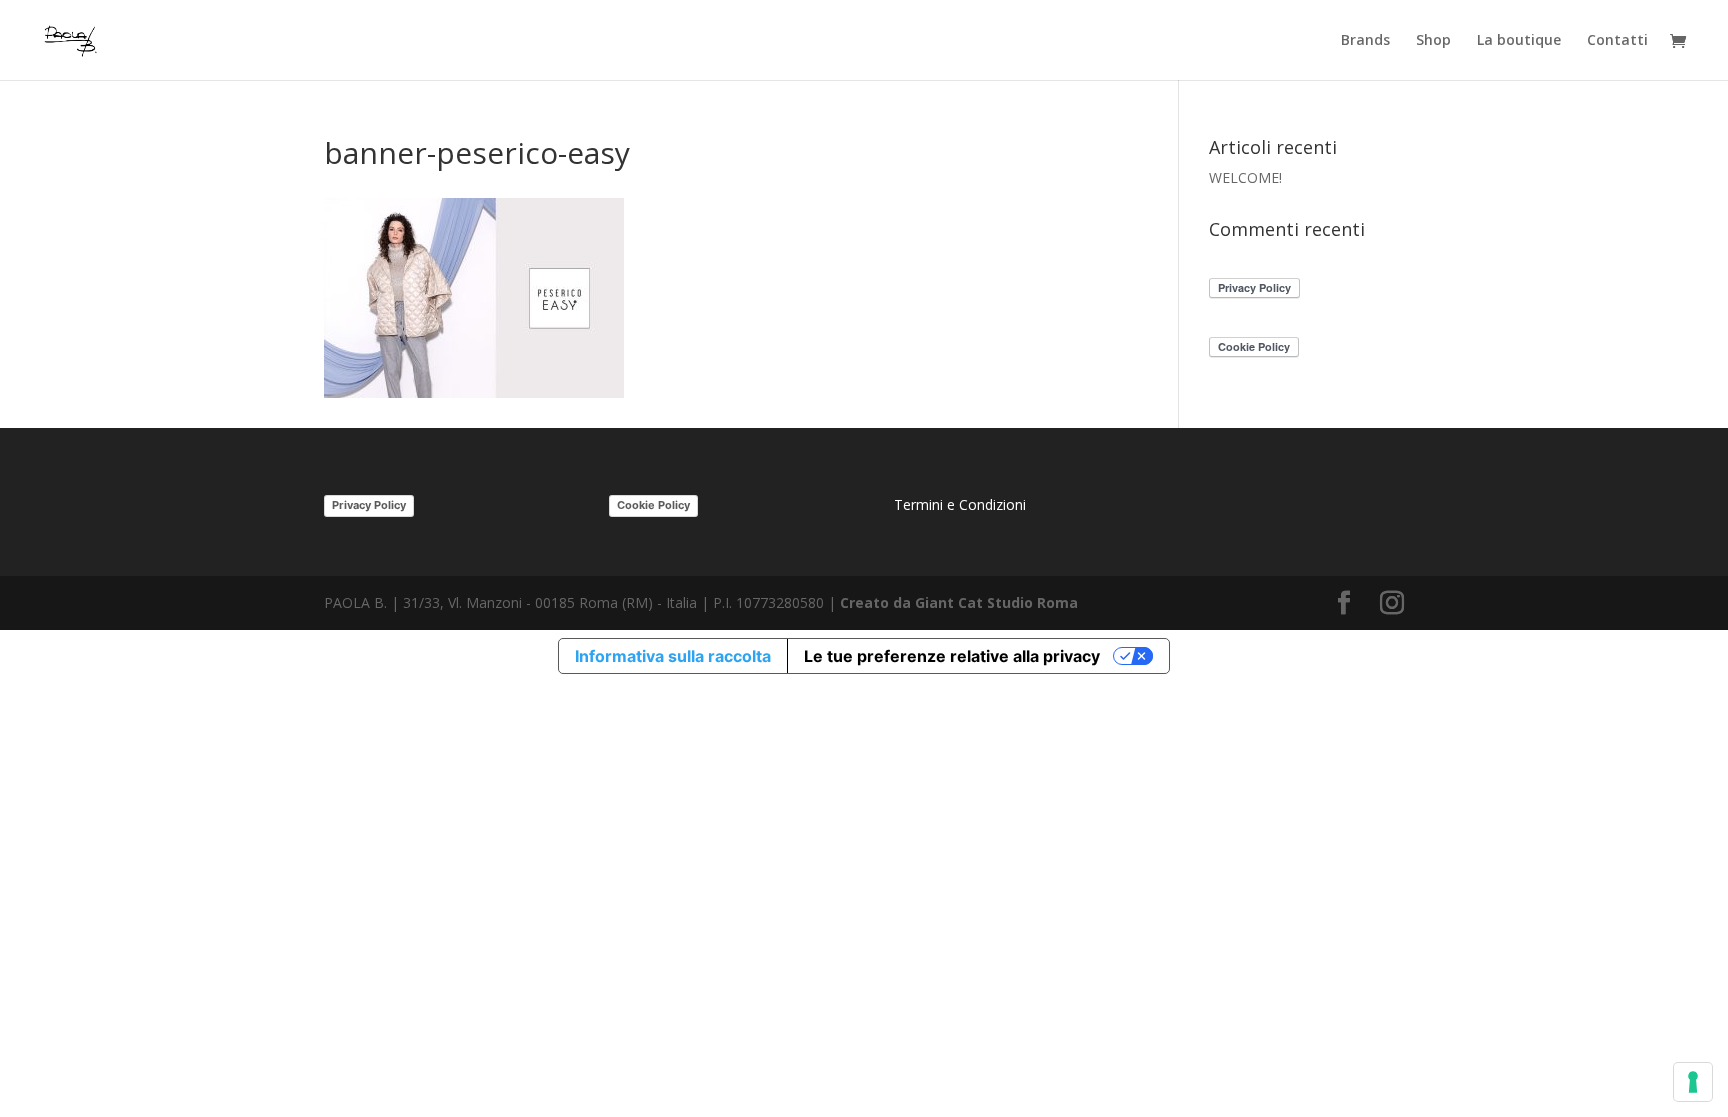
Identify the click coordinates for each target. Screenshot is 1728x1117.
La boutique (1519, 41)
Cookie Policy (653, 505)
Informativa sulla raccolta (673, 656)
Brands (1365, 41)
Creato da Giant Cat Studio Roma (961, 602)
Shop (1433, 41)
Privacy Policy (369, 505)
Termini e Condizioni (960, 504)
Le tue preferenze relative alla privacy (952, 656)
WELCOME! (1245, 177)
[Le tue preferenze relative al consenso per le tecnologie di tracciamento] (1693, 1082)
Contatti (1617, 41)
